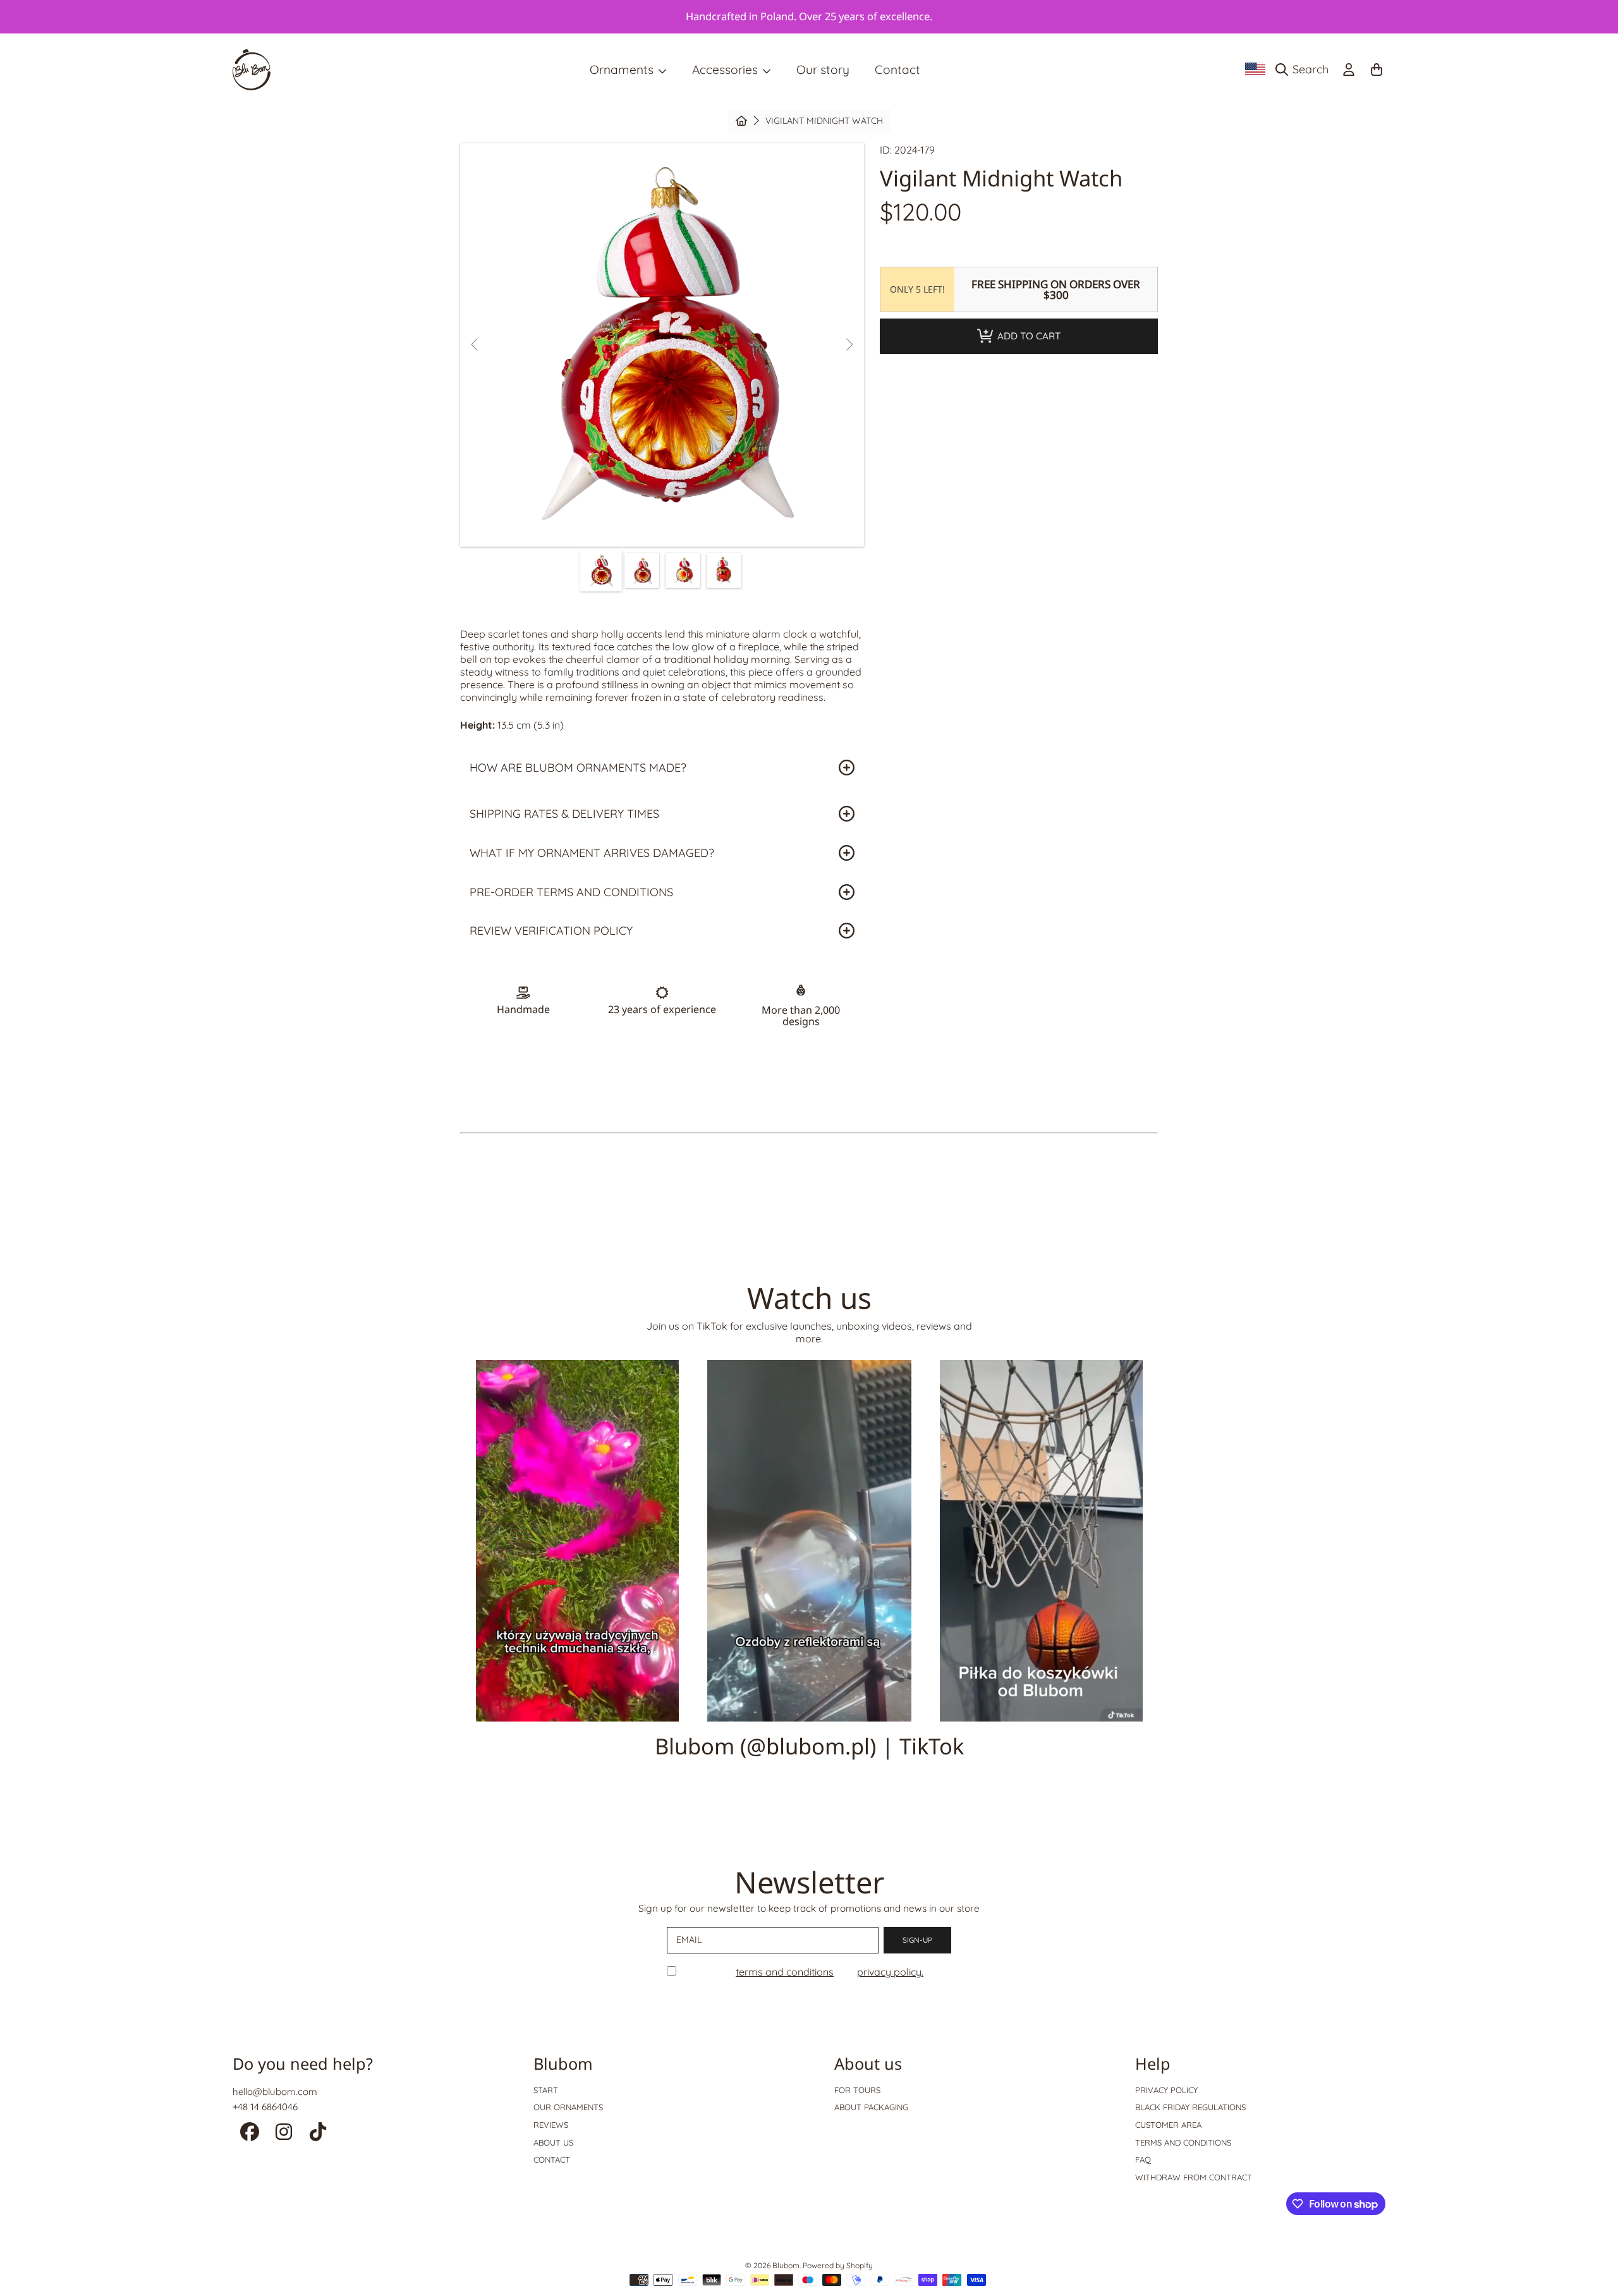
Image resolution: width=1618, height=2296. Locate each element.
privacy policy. (890, 1972)
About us (553, 2142)
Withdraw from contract (1194, 2177)
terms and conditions (785, 1972)
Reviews (551, 2125)
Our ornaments (568, 2107)
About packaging (871, 2107)
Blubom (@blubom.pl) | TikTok (809, 1746)
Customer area (1168, 2125)
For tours (857, 2090)
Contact (552, 2159)
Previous (475, 345)
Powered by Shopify (838, 2265)
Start (546, 2090)
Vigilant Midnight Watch (824, 121)
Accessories (727, 70)
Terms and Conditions (1183, 2142)
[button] (1305, 70)
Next (849, 345)
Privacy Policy (1166, 2090)
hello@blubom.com (275, 2092)
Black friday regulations (1190, 2107)
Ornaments (623, 70)
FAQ (1143, 2159)
